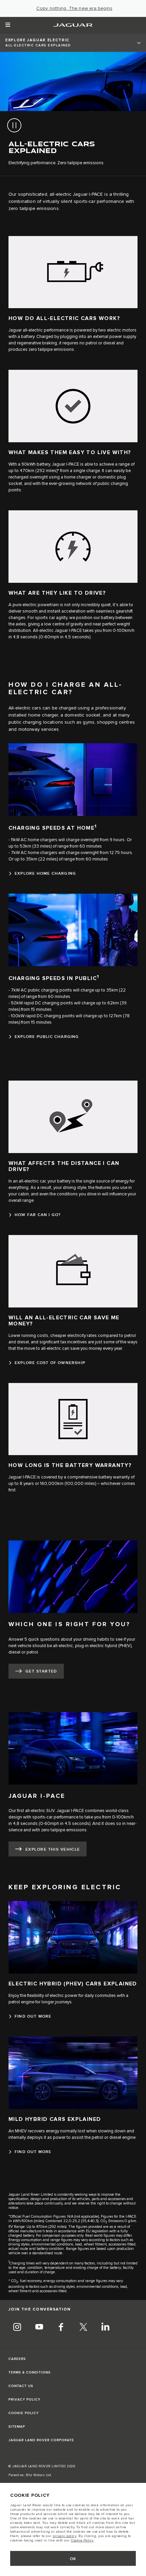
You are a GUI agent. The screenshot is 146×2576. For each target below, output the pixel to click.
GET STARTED (41, 1671)
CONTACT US (21, 2386)
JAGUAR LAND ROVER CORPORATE (41, 2440)
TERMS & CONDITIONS (30, 2372)
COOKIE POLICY (24, 2413)
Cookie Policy (82, 2540)
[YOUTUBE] (39, 2328)
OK (73, 2559)
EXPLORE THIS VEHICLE (53, 1849)
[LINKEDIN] (105, 2328)
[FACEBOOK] (61, 2328)
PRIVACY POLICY (24, 2400)
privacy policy (65, 2536)
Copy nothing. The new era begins (74, 8)
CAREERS (17, 2359)
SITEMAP (17, 2427)
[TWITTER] (83, 2328)
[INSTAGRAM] (17, 2328)
